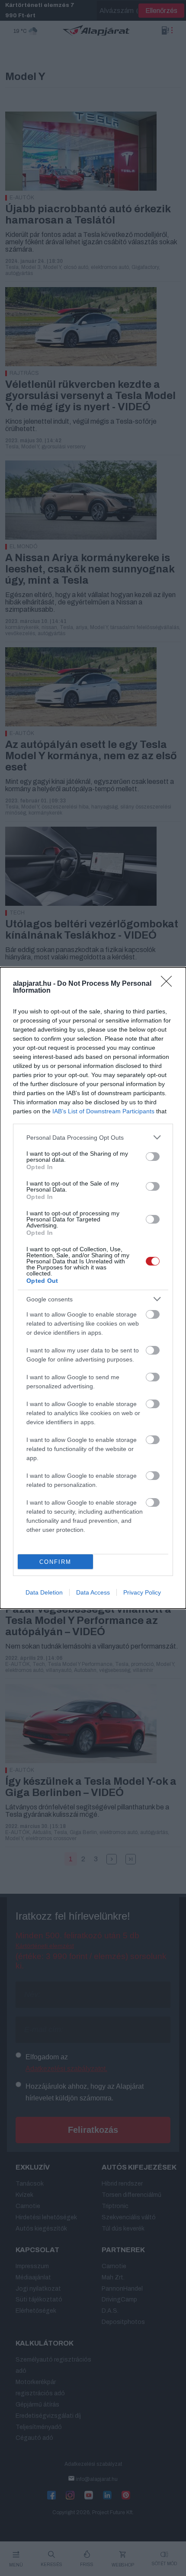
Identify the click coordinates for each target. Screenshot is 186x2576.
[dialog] (93, 1288)
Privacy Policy (142, 1592)
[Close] (169, 984)
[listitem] (93, 1137)
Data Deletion (44, 1592)
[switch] (153, 1157)
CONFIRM (55, 1562)
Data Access (93, 1592)
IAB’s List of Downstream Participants (103, 1111)
